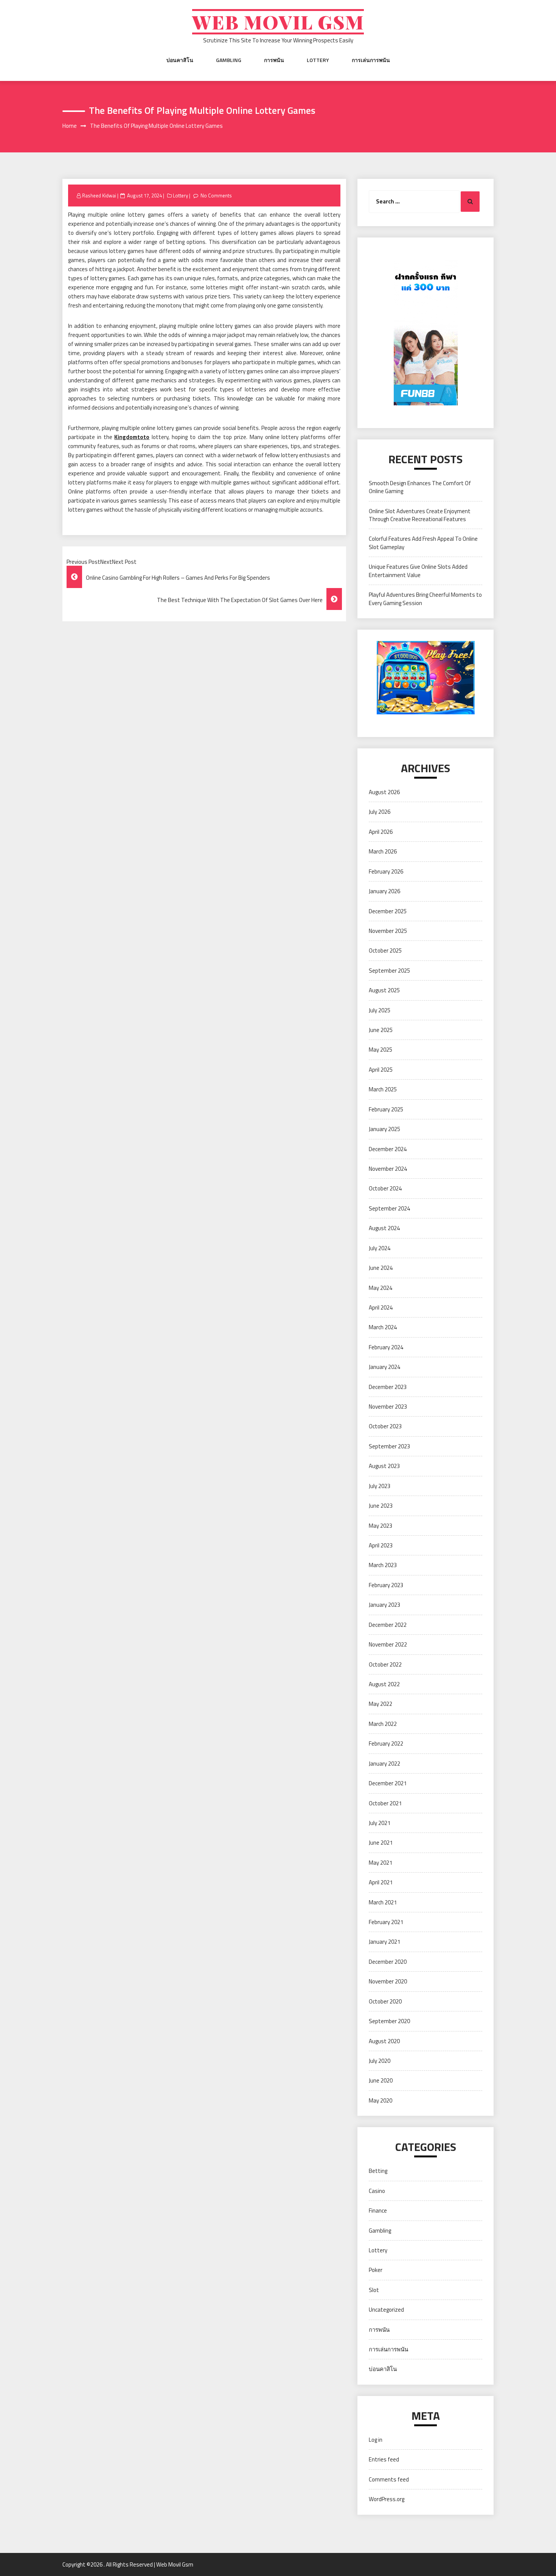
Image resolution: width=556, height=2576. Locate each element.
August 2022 (384, 1684)
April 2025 (381, 1070)
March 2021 (383, 1902)
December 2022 (388, 1625)
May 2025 (381, 1050)
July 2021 (380, 1823)
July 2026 (380, 812)
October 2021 (385, 1803)
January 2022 (384, 1764)
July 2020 (380, 2061)
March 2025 (383, 1089)
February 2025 (386, 1109)
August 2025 (384, 990)
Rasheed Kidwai (99, 196)
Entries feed (384, 2459)
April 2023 (381, 1545)
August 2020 (384, 2041)
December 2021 (388, 1783)
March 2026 (383, 851)
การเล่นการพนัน (371, 60)
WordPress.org (387, 2499)
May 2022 (381, 1704)
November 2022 (388, 1644)
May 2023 (381, 1526)
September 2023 (389, 1446)
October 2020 (385, 2001)
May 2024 (381, 1288)
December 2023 (388, 1387)
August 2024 (384, 1228)
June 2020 (381, 2080)
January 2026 (384, 891)
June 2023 (381, 1506)
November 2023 (388, 1407)
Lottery (318, 60)
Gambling (229, 60)
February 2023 (386, 1585)
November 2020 (388, 1981)
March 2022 (383, 1724)
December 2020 (388, 1962)
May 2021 (381, 1863)
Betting (378, 2171)
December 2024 (388, 1149)
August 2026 (384, 792)
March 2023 (383, 1565)
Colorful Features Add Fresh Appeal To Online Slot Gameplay (423, 543)
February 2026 (386, 871)
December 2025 (388, 911)
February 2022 (386, 1743)
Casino (377, 2191)
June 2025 (381, 1030)
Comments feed (389, 2479)
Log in (376, 2440)
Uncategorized (386, 2310)
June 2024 (381, 1268)
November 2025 (388, 931)
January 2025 (384, 1129)
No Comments (216, 196)
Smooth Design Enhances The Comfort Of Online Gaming (420, 487)
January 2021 (384, 1942)
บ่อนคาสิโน (180, 60)
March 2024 (383, 1327)
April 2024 (381, 1307)
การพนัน (274, 60)
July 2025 (380, 1010)
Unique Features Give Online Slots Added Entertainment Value (418, 571)
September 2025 (389, 971)
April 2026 (381, 832)
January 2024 (384, 1367)
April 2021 (381, 1882)
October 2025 (385, 950)
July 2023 (380, 1486)
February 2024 (386, 1347)
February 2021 (386, 1922)
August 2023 (384, 1466)
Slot (374, 2290)
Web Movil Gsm (278, 22)
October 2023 (385, 1426)
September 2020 (389, 2021)
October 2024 (385, 1188)
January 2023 (384, 1605)
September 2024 (389, 1208)
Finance (378, 2211)
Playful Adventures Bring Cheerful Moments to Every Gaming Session (425, 599)
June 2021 (381, 1843)
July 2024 (380, 1248)
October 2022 (385, 1664)
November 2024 (388, 1169)
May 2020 (381, 2100)
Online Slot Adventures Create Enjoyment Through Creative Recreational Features (420, 515)
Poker (376, 2270)
